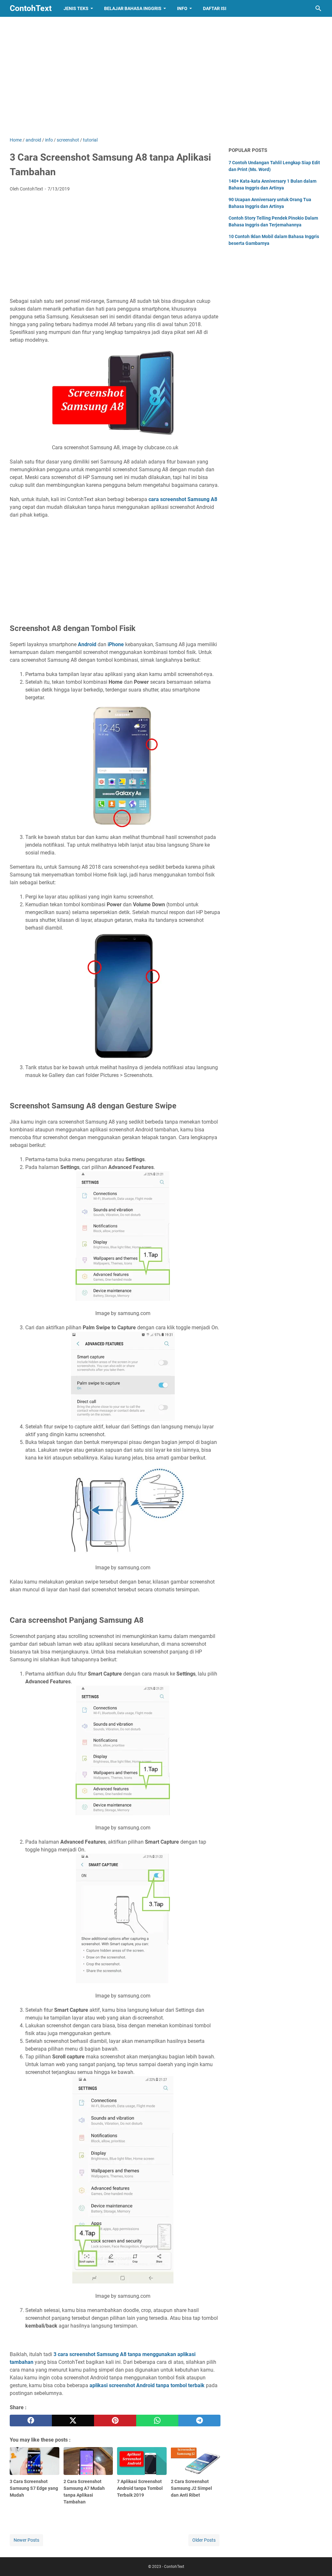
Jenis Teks (76, 8)
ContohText (31, 8)
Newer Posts (26, 2540)
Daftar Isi (215, 8)
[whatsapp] (157, 2421)
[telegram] (199, 2421)
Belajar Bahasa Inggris (133, 8)
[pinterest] (115, 2421)
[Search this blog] (318, 8)
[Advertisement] (166, 82)
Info (182, 8)
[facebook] (31, 2421)
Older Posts (204, 2540)
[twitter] (73, 2421)
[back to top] (319, 2561)
